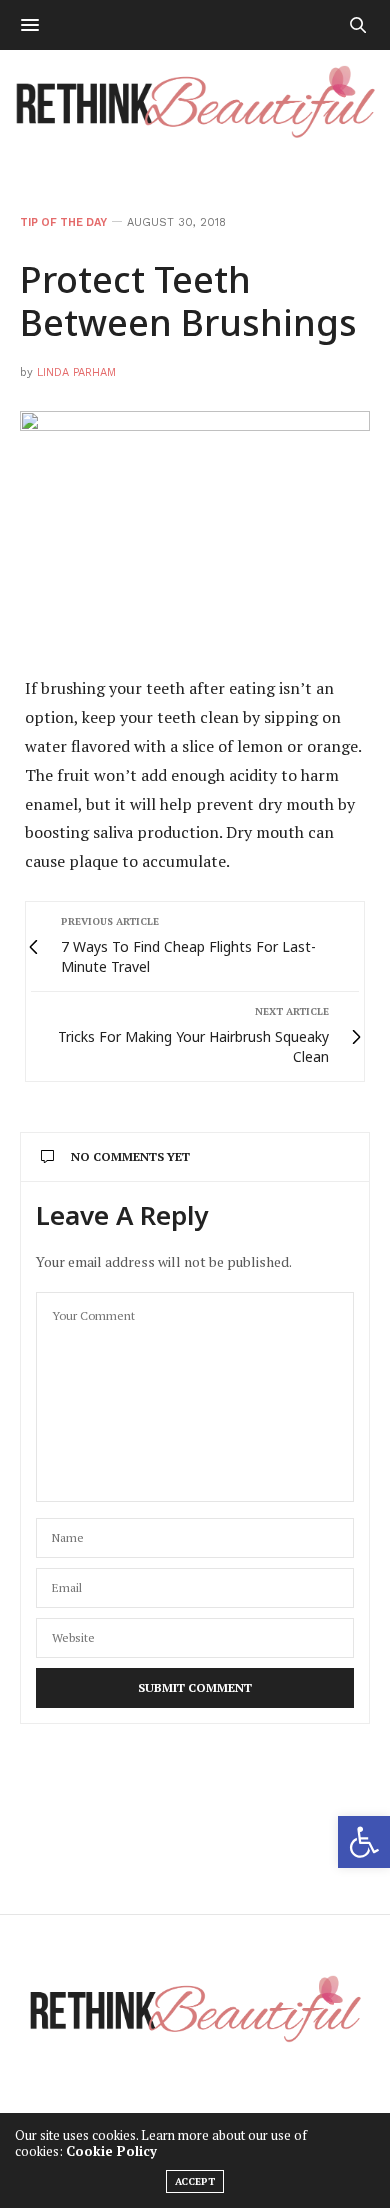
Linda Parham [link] (76, 372)
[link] (364, 1842)
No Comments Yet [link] (130, 1156)
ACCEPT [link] (195, 2181)
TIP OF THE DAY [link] (63, 222)
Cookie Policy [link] (111, 2151)
